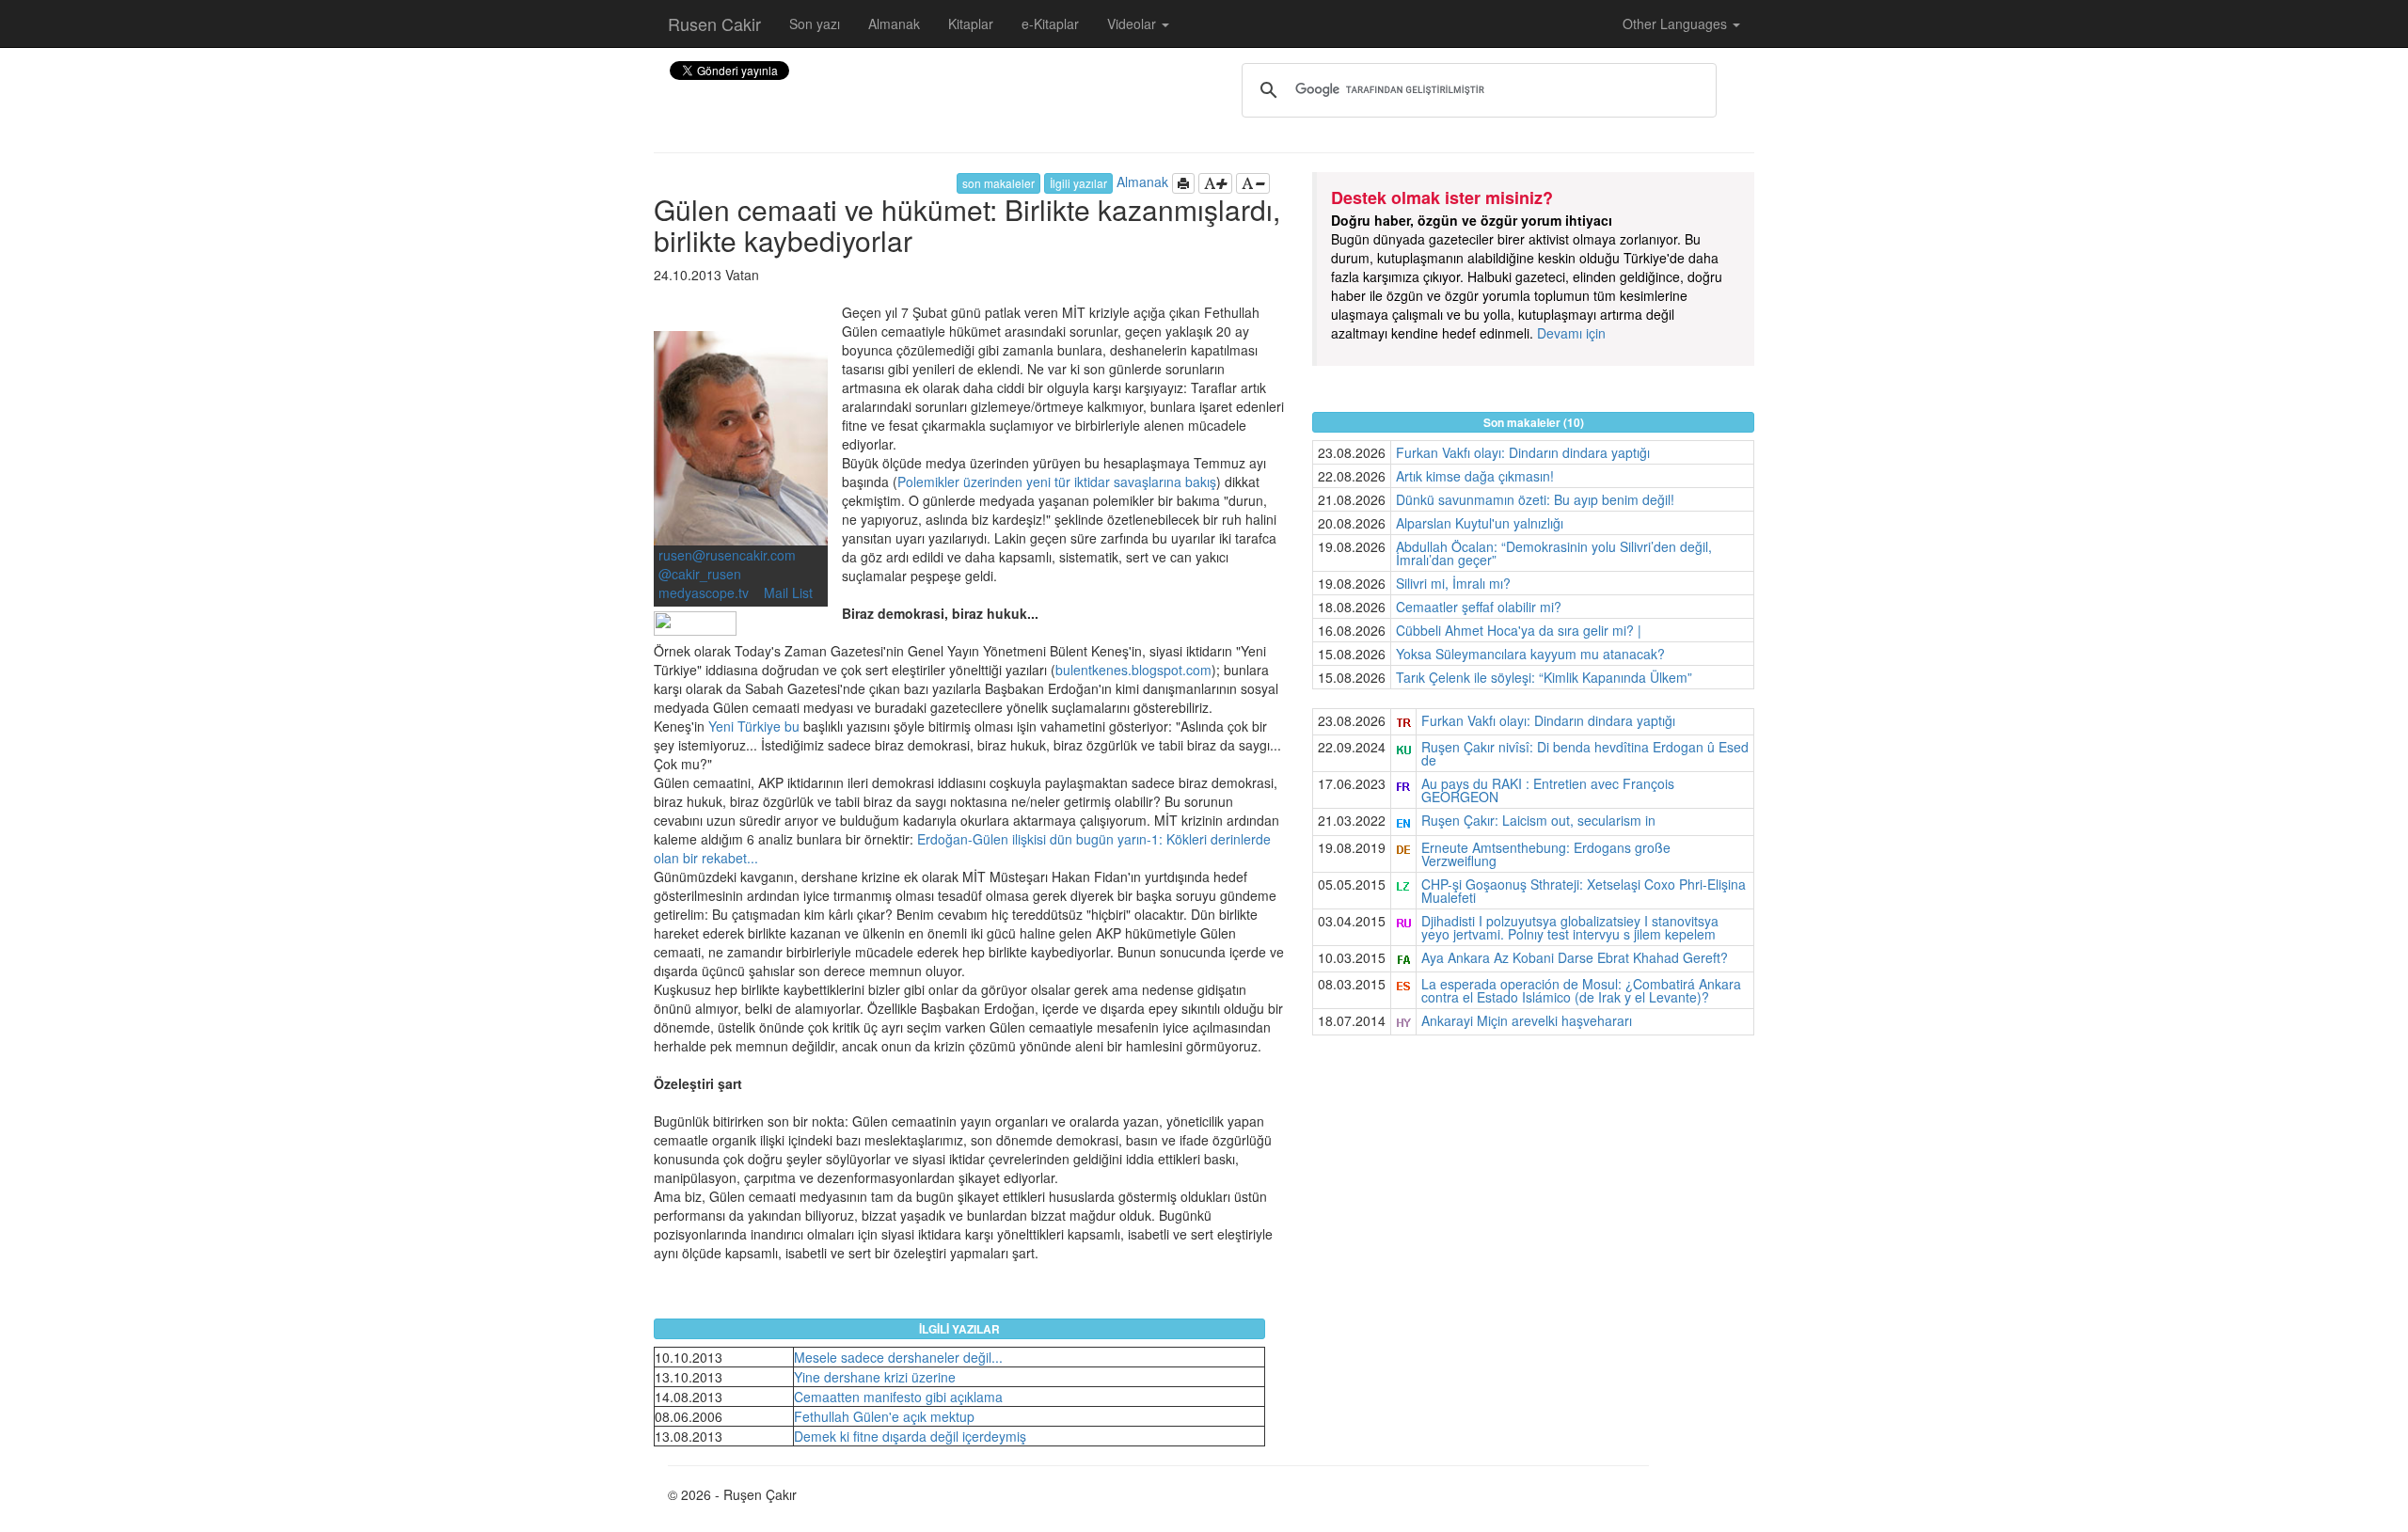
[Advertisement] (1533, 1186)
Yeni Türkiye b (750, 726)
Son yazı (815, 24)
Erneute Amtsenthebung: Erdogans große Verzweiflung (1546, 854)
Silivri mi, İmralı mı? (1453, 583)
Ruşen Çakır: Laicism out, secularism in (1538, 820)
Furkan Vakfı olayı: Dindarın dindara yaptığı (1523, 452)
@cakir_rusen (700, 574)
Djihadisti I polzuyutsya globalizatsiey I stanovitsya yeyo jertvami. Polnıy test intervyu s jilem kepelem (1570, 927)
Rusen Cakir (714, 24)
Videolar (1133, 24)
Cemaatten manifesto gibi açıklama (898, 1397)
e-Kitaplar (1050, 24)
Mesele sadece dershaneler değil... (898, 1357)
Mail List (788, 592)
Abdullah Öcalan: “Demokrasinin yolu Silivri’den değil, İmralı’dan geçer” (1554, 553)
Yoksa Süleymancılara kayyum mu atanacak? (1530, 654)
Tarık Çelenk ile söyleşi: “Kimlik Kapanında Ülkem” (1544, 677)
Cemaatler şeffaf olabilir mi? (1479, 607)
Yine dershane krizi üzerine (875, 1377)
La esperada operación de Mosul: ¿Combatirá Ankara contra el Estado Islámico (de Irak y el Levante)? (1581, 990)
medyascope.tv (705, 592)
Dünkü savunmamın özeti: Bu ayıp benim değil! (1535, 499)
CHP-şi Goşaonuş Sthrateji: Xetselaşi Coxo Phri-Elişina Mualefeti (1584, 891)
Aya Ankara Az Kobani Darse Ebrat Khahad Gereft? (1575, 957)
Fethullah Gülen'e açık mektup (884, 1416)
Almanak (894, 24)
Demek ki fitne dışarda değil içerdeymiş (910, 1436)
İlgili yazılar (1078, 183)
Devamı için (1571, 333)
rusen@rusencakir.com (727, 555)
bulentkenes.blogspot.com (1133, 670)
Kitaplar (971, 24)
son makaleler (998, 183)
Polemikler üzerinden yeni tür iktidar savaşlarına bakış (1057, 482)
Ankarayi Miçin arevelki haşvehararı (1527, 1020)
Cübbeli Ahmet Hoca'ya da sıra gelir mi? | (1519, 630)
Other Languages (1677, 24)
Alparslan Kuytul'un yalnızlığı (1480, 523)
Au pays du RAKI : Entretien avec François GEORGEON (1548, 790)
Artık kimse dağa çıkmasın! (1475, 476)
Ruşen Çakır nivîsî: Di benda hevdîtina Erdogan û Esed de (1585, 753)
